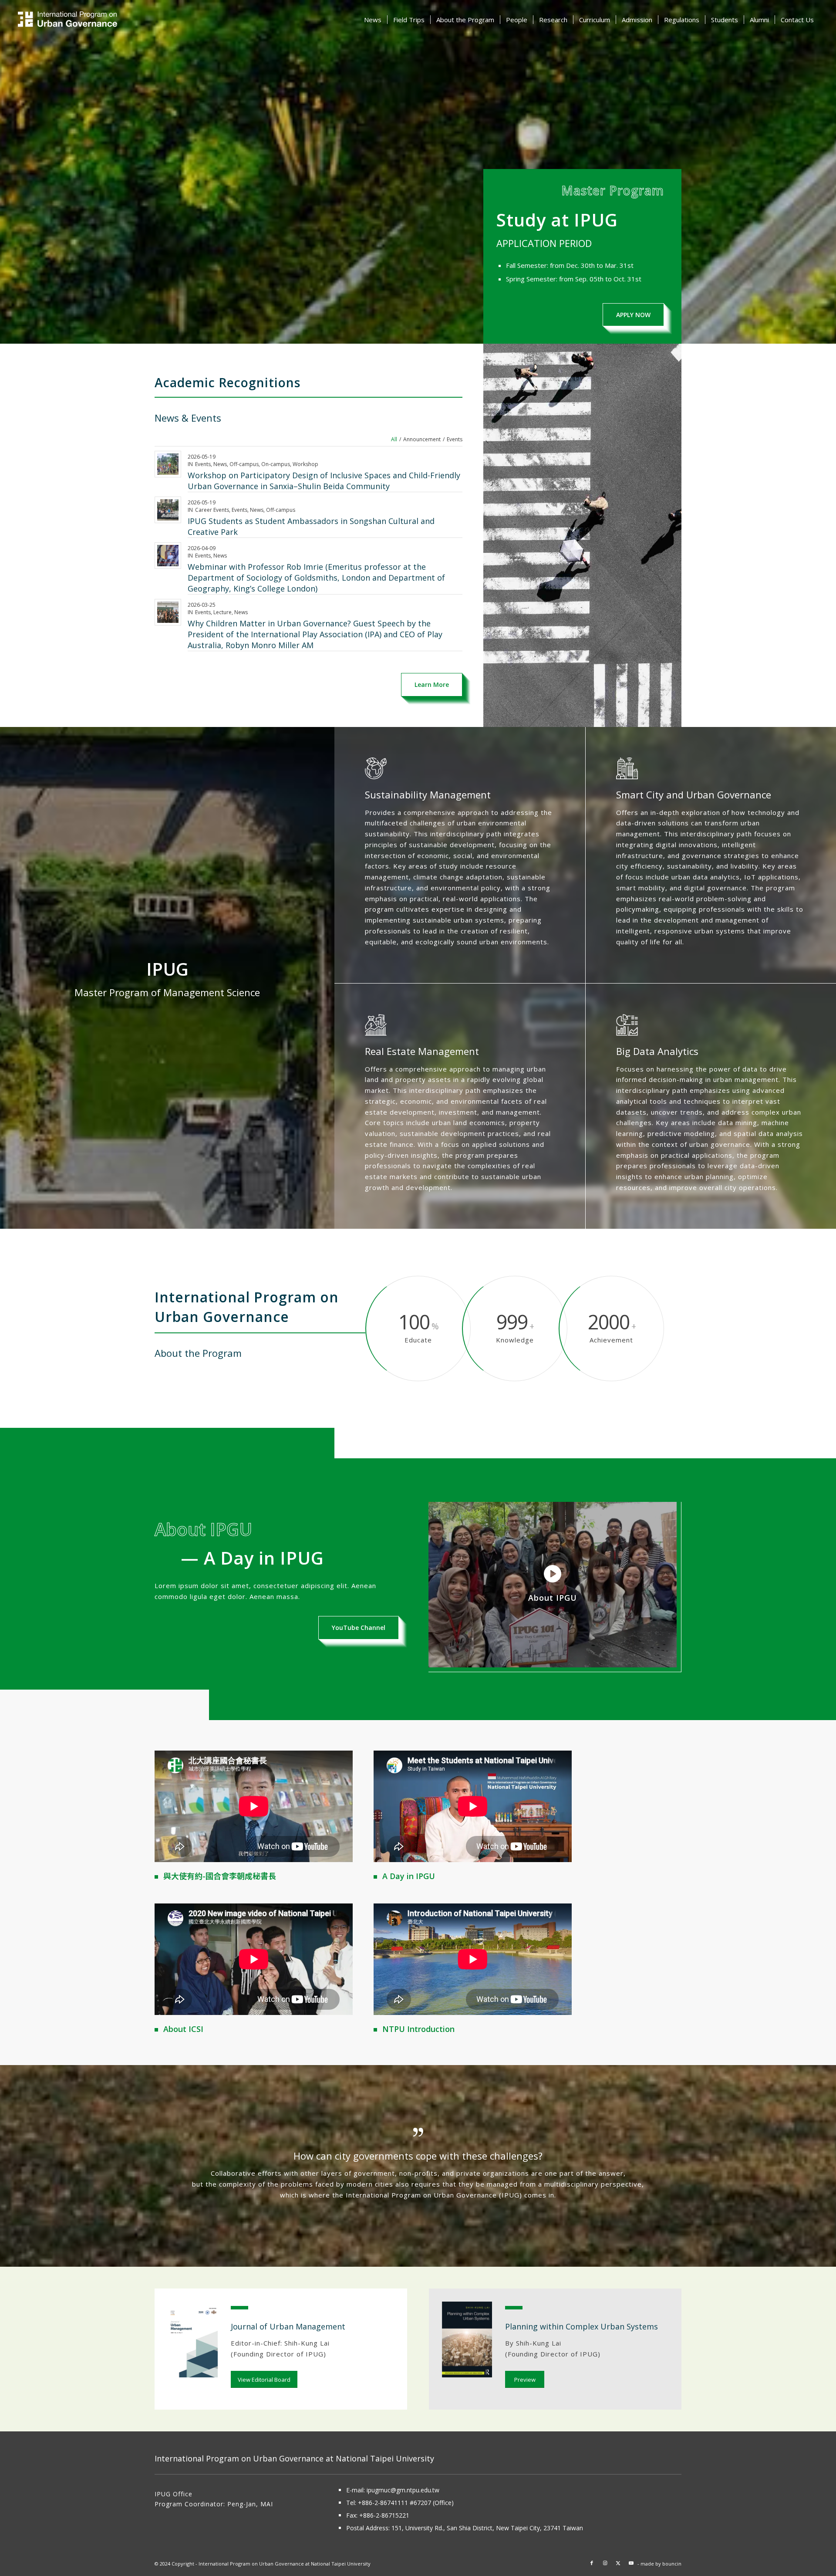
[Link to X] (618, 2563)
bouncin (672, 2564)
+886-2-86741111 (383, 2503)
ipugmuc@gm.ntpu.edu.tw (403, 2490)
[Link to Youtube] (631, 2563)
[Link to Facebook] (592, 2563)
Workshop (305, 464)
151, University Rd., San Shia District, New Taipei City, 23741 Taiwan (487, 2528)
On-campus (276, 464)
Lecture (222, 612)
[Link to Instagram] (605, 2563)
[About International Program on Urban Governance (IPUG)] (95, 20)
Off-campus (244, 464)
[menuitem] (373, 20)
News (220, 464)
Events (203, 464)
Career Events (212, 510)
